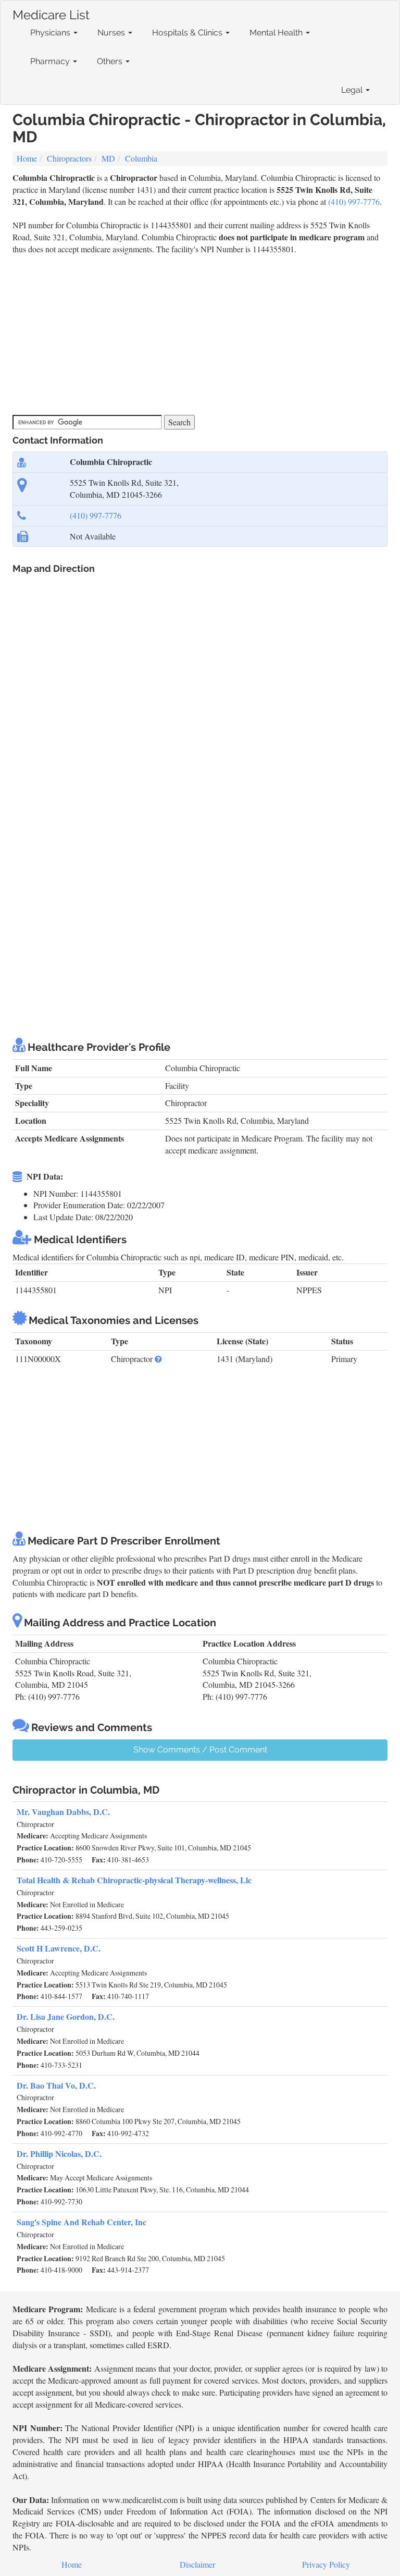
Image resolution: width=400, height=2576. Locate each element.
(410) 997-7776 (354, 201)
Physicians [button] (51, 33)
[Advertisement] (202, 334)
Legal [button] (353, 90)
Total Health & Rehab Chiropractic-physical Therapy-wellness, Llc (134, 1880)
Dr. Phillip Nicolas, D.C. (59, 2154)
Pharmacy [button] (51, 61)
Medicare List (51, 13)
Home (27, 158)
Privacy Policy (326, 2564)
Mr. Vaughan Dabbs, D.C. (63, 1812)
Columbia (141, 158)
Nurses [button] (112, 33)
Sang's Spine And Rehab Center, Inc (82, 2222)
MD (108, 158)
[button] (158, 1359)
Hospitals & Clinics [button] (188, 33)
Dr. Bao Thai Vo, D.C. (56, 2085)
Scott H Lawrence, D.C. (59, 1948)
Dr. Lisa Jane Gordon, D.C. (66, 2016)
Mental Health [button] (277, 33)
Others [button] (111, 61)
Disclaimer (197, 2564)
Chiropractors (69, 158)
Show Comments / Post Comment (200, 1750)
